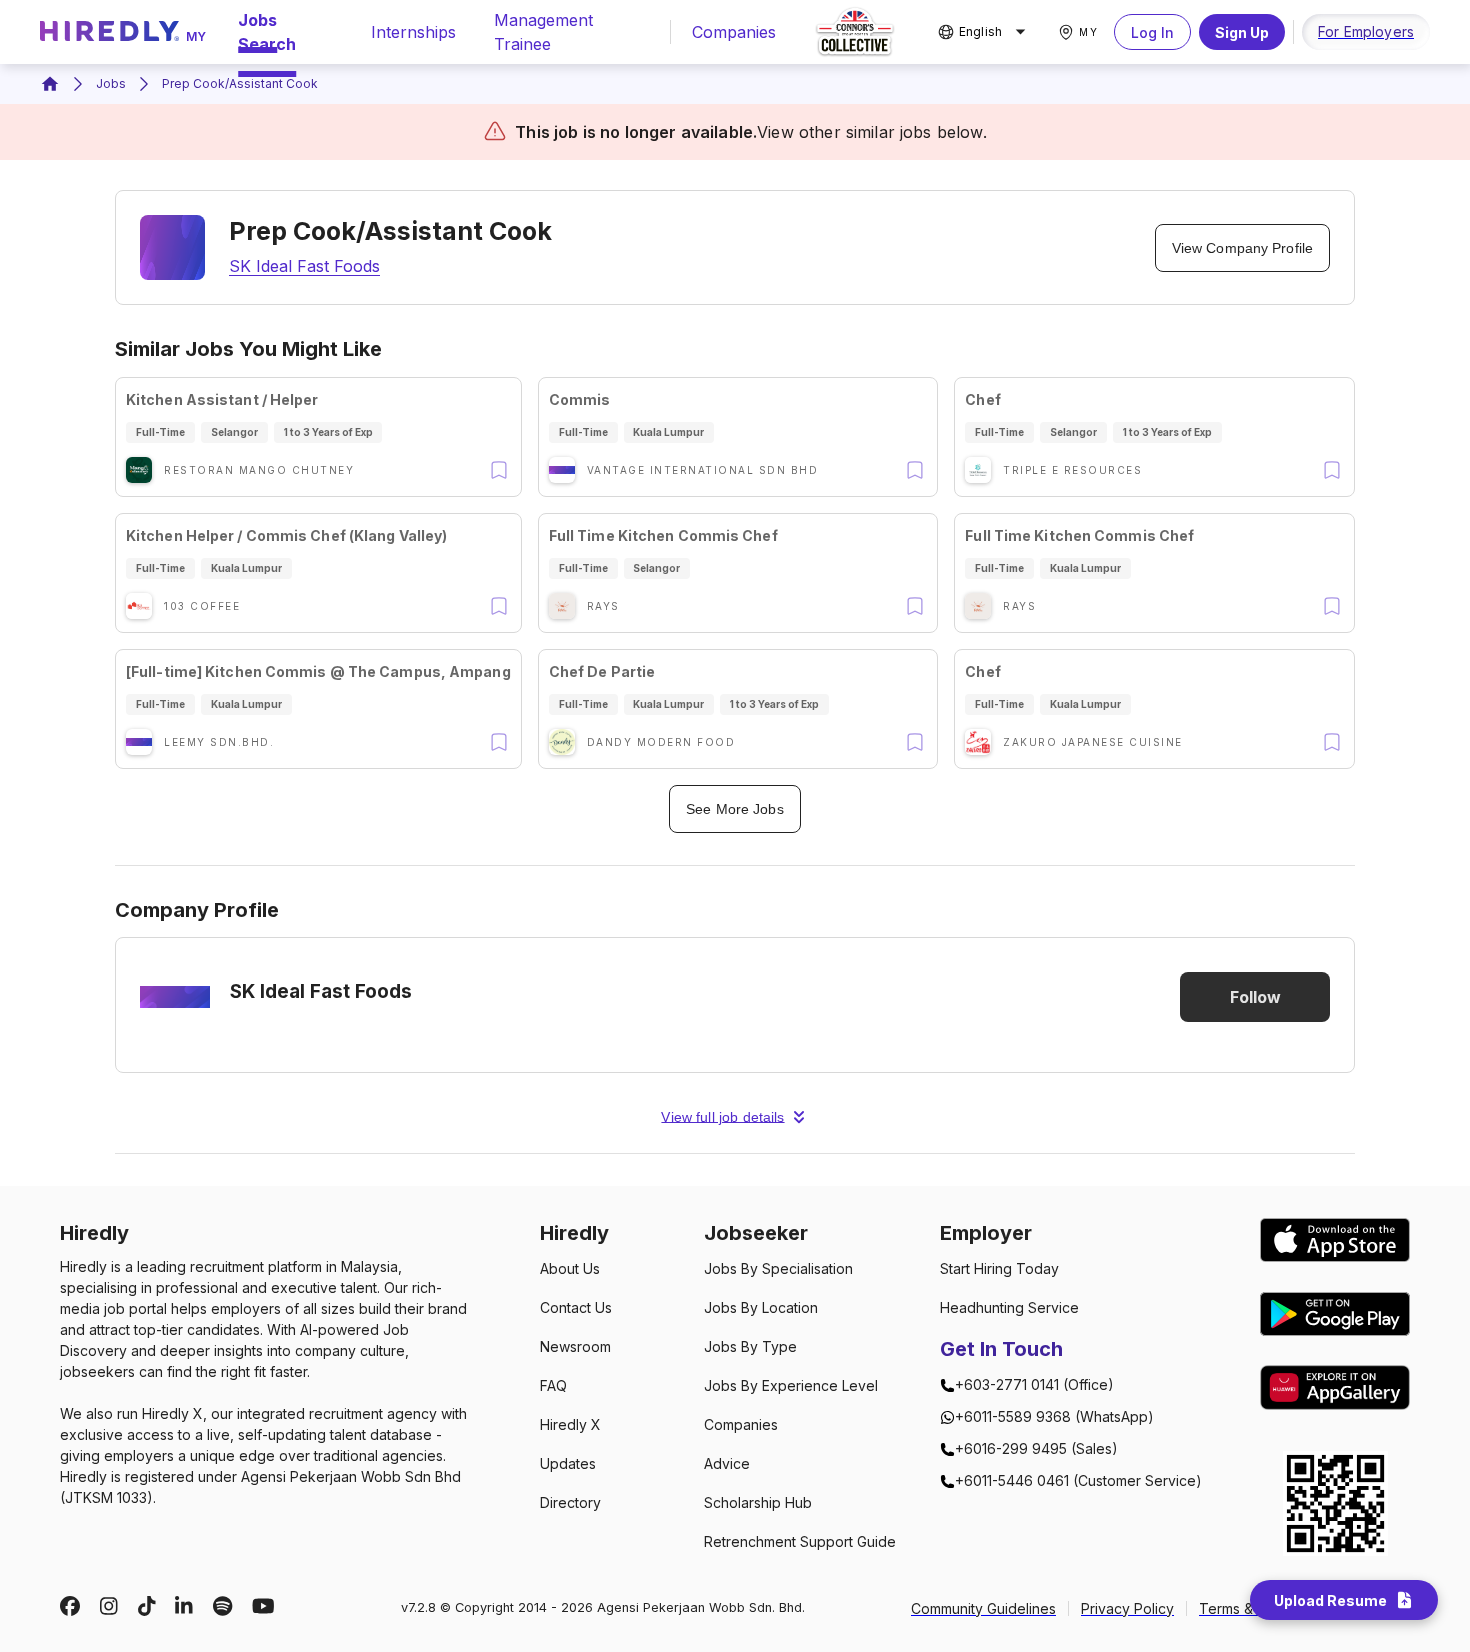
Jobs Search (267, 32)
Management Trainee (543, 32)
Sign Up (1242, 32)
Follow (1255, 997)
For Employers (1366, 31)
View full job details (722, 1117)
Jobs (111, 83)
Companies (734, 32)
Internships (413, 32)
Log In (1152, 32)
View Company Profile (1242, 248)
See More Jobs (734, 809)
